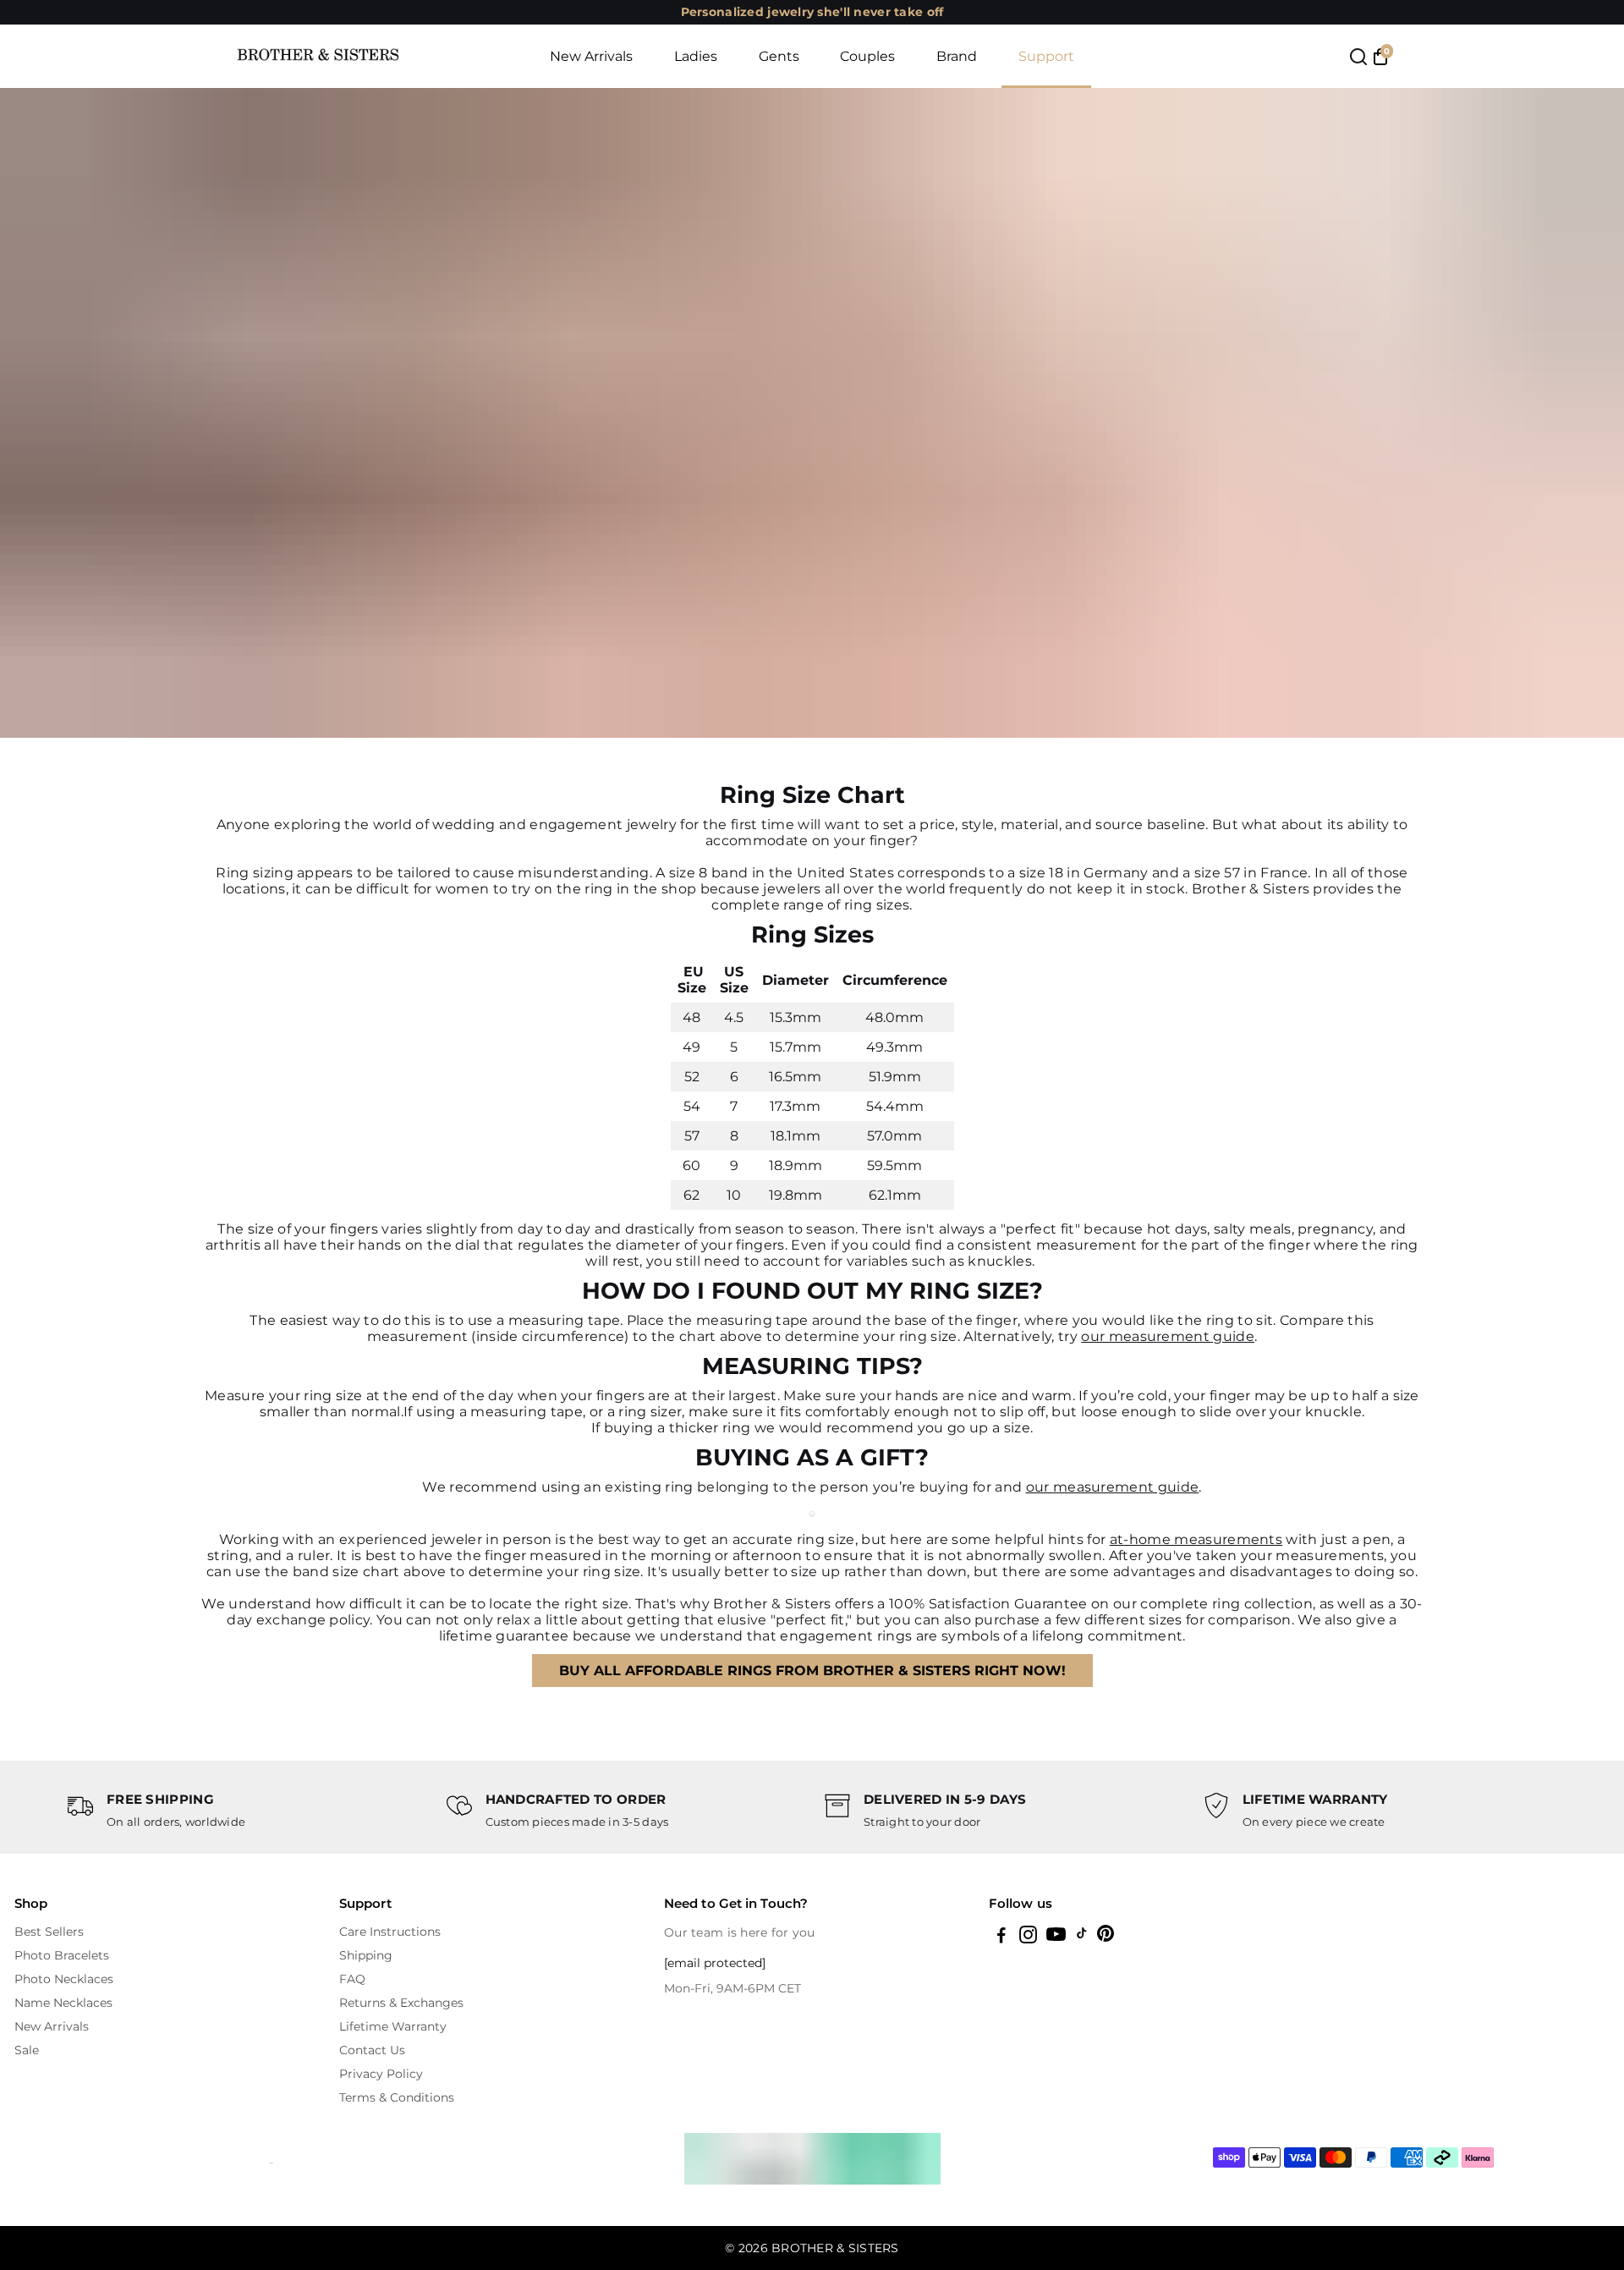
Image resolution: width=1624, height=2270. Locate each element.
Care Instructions (390, 1932)
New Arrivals (591, 56)
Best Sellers (49, 1932)
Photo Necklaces (64, 1979)
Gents (779, 56)
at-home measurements (1196, 1539)
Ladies (696, 56)
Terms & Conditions (397, 2097)
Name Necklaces (63, 2003)
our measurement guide (1168, 1336)
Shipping (366, 1955)
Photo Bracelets (62, 1955)
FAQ (352, 1979)
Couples (867, 56)
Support (1046, 56)
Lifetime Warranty (393, 2026)
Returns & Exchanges (401, 2003)
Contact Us (372, 2050)
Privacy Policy (381, 2074)
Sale (27, 2050)
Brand (957, 56)
